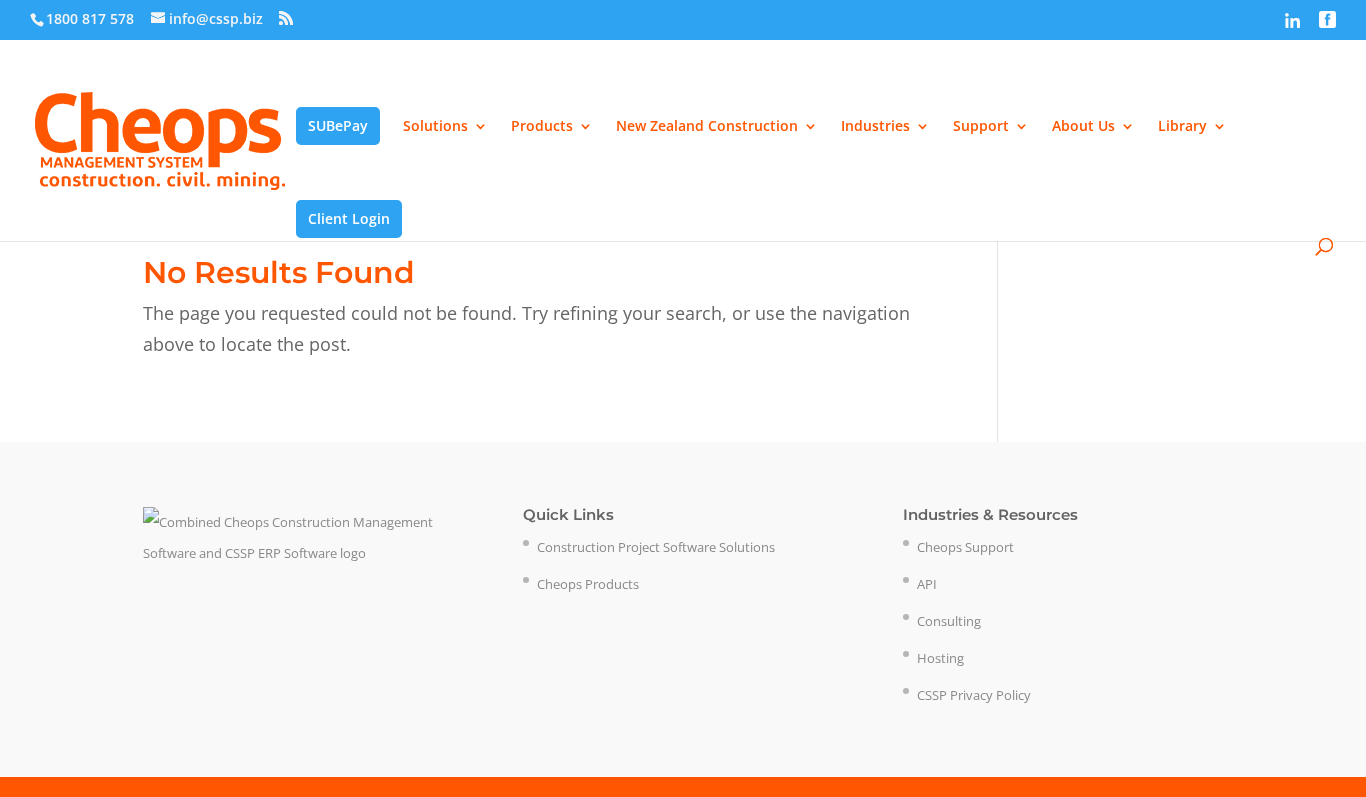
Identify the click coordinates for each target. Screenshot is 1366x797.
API (927, 584)
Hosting (940, 658)
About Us (1083, 127)
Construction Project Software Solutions (656, 547)
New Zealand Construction (707, 127)
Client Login (349, 218)
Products (542, 127)
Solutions (435, 127)
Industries (875, 127)
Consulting (949, 621)
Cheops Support (965, 547)
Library (1182, 127)
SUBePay (338, 125)
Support (981, 127)
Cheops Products (588, 584)
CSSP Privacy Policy (974, 695)
